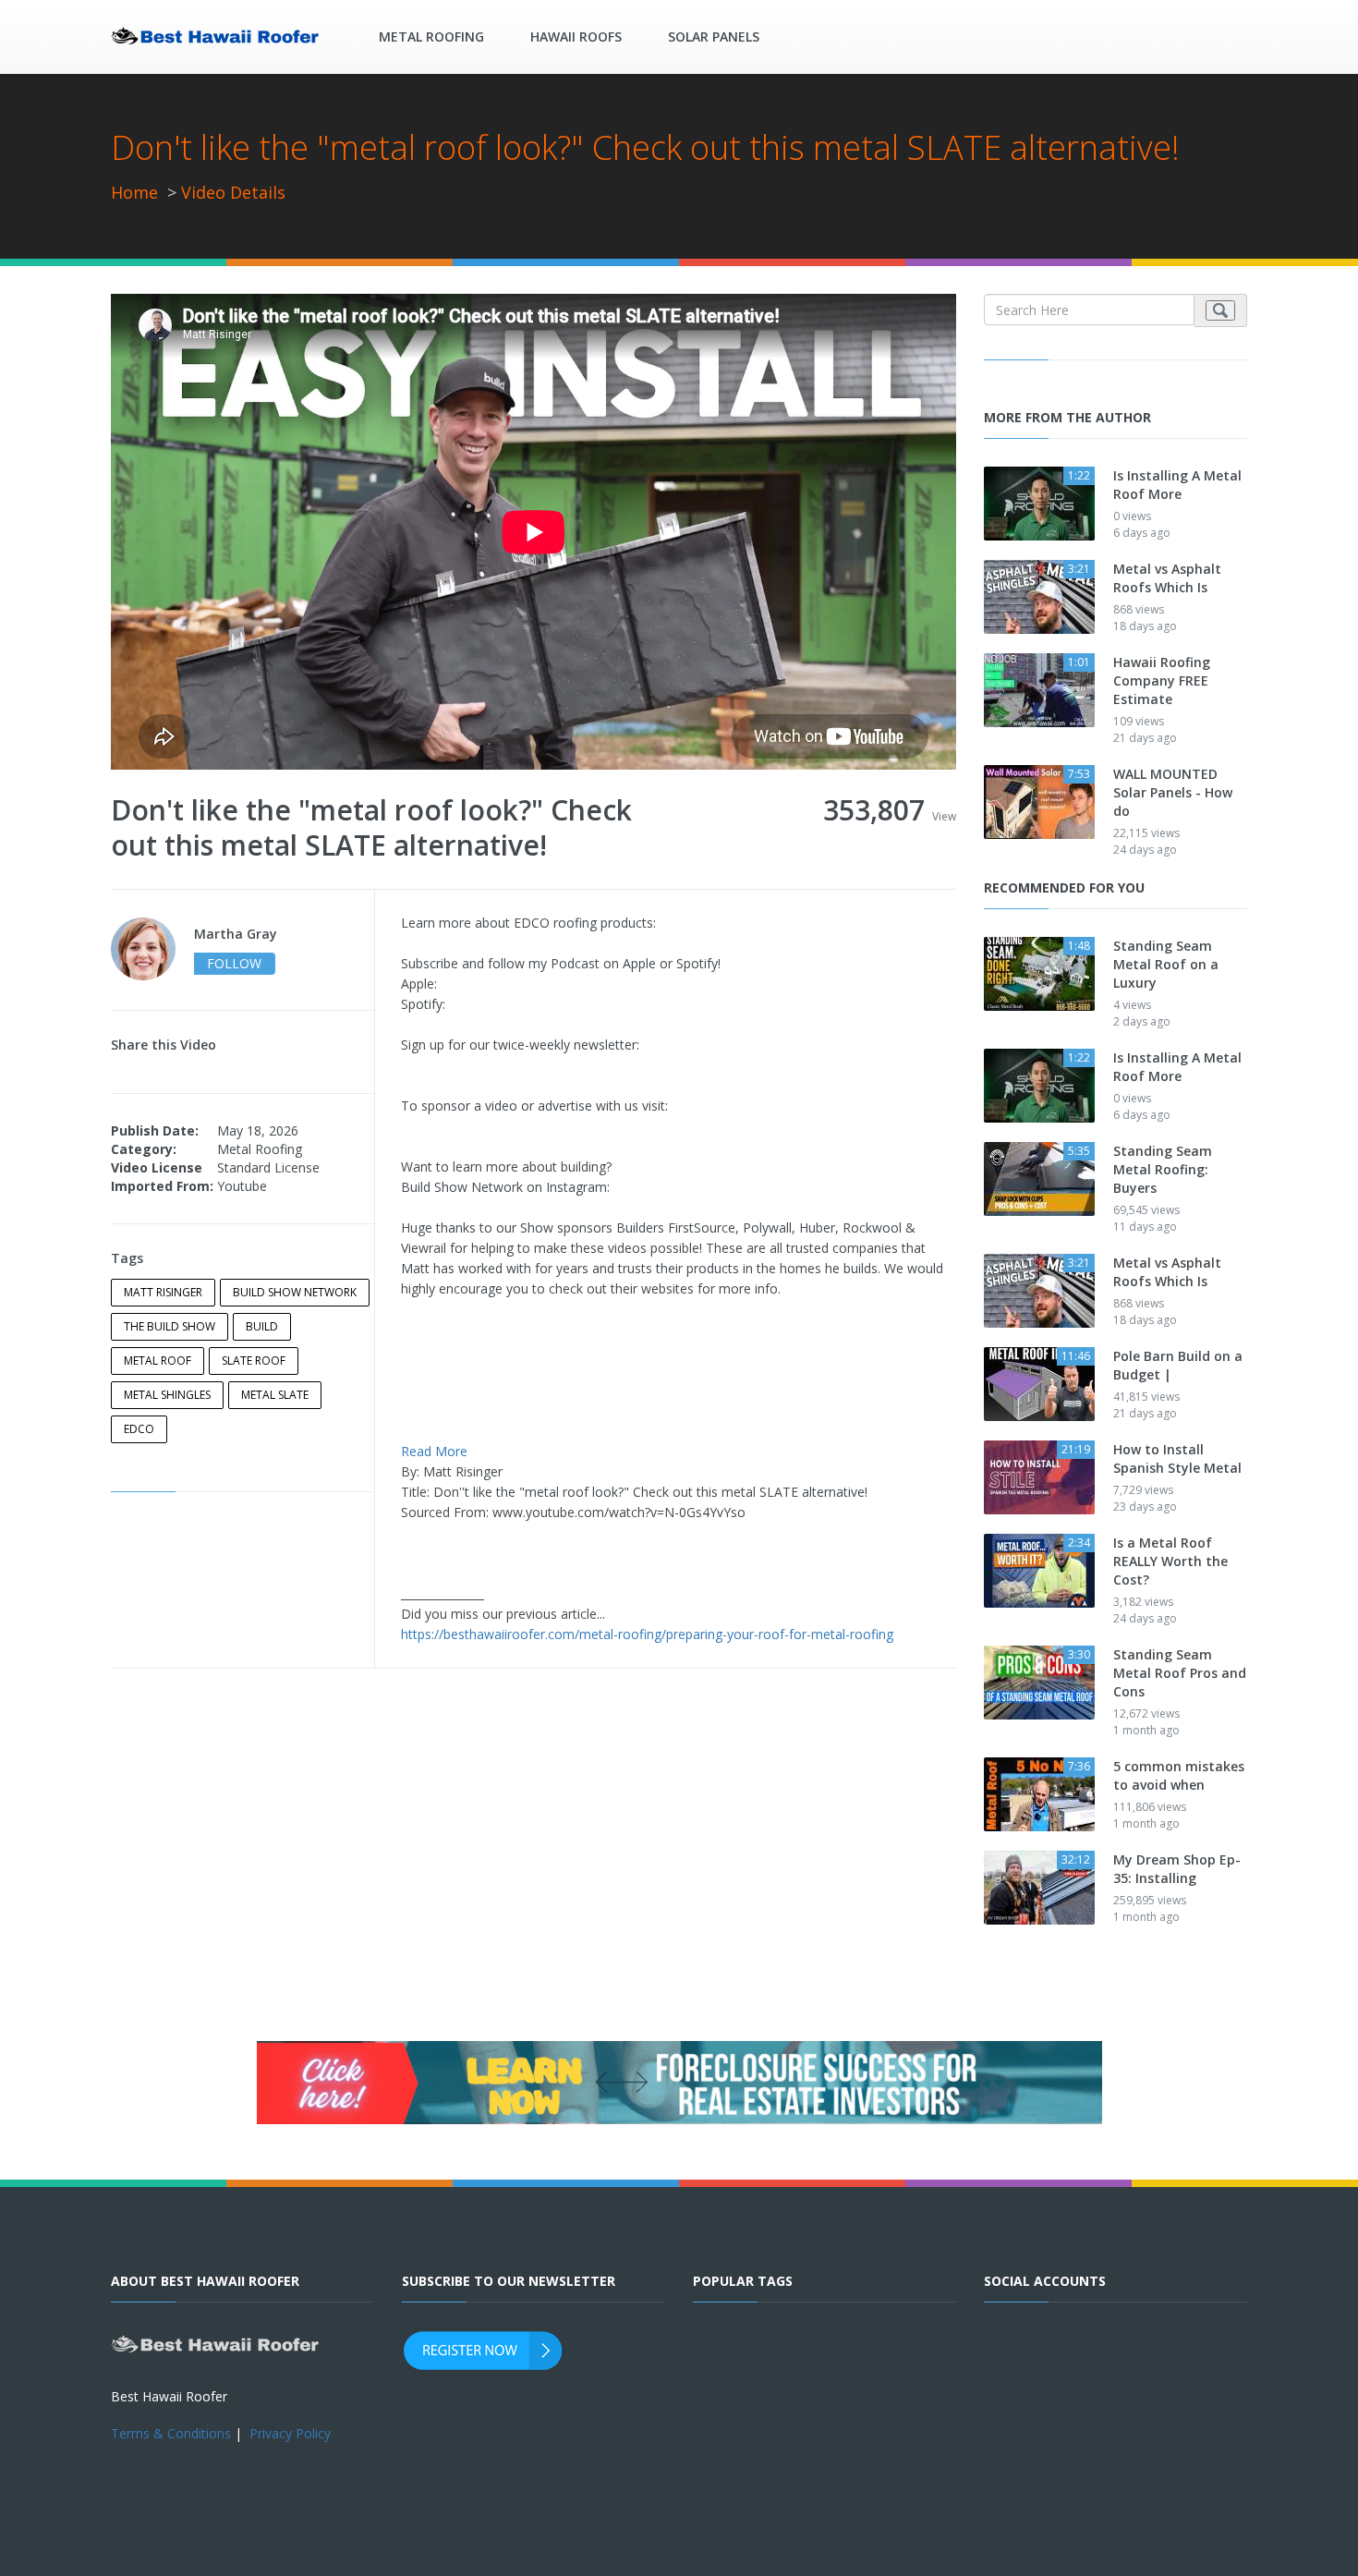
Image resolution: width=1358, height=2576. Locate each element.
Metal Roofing (431, 36)
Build (262, 1326)
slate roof (254, 1361)
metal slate (275, 1395)
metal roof (158, 1361)
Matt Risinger (163, 1292)
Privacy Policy (290, 2433)
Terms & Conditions (171, 2433)
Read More (434, 1451)
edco (139, 1429)
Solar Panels (714, 36)
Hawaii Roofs (576, 36)
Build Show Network (295, 1292)
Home (134, 192)
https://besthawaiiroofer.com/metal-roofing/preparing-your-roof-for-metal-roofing (647, 1634)
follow (234, 963)
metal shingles (167, 1395)
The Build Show (170, 1326)
